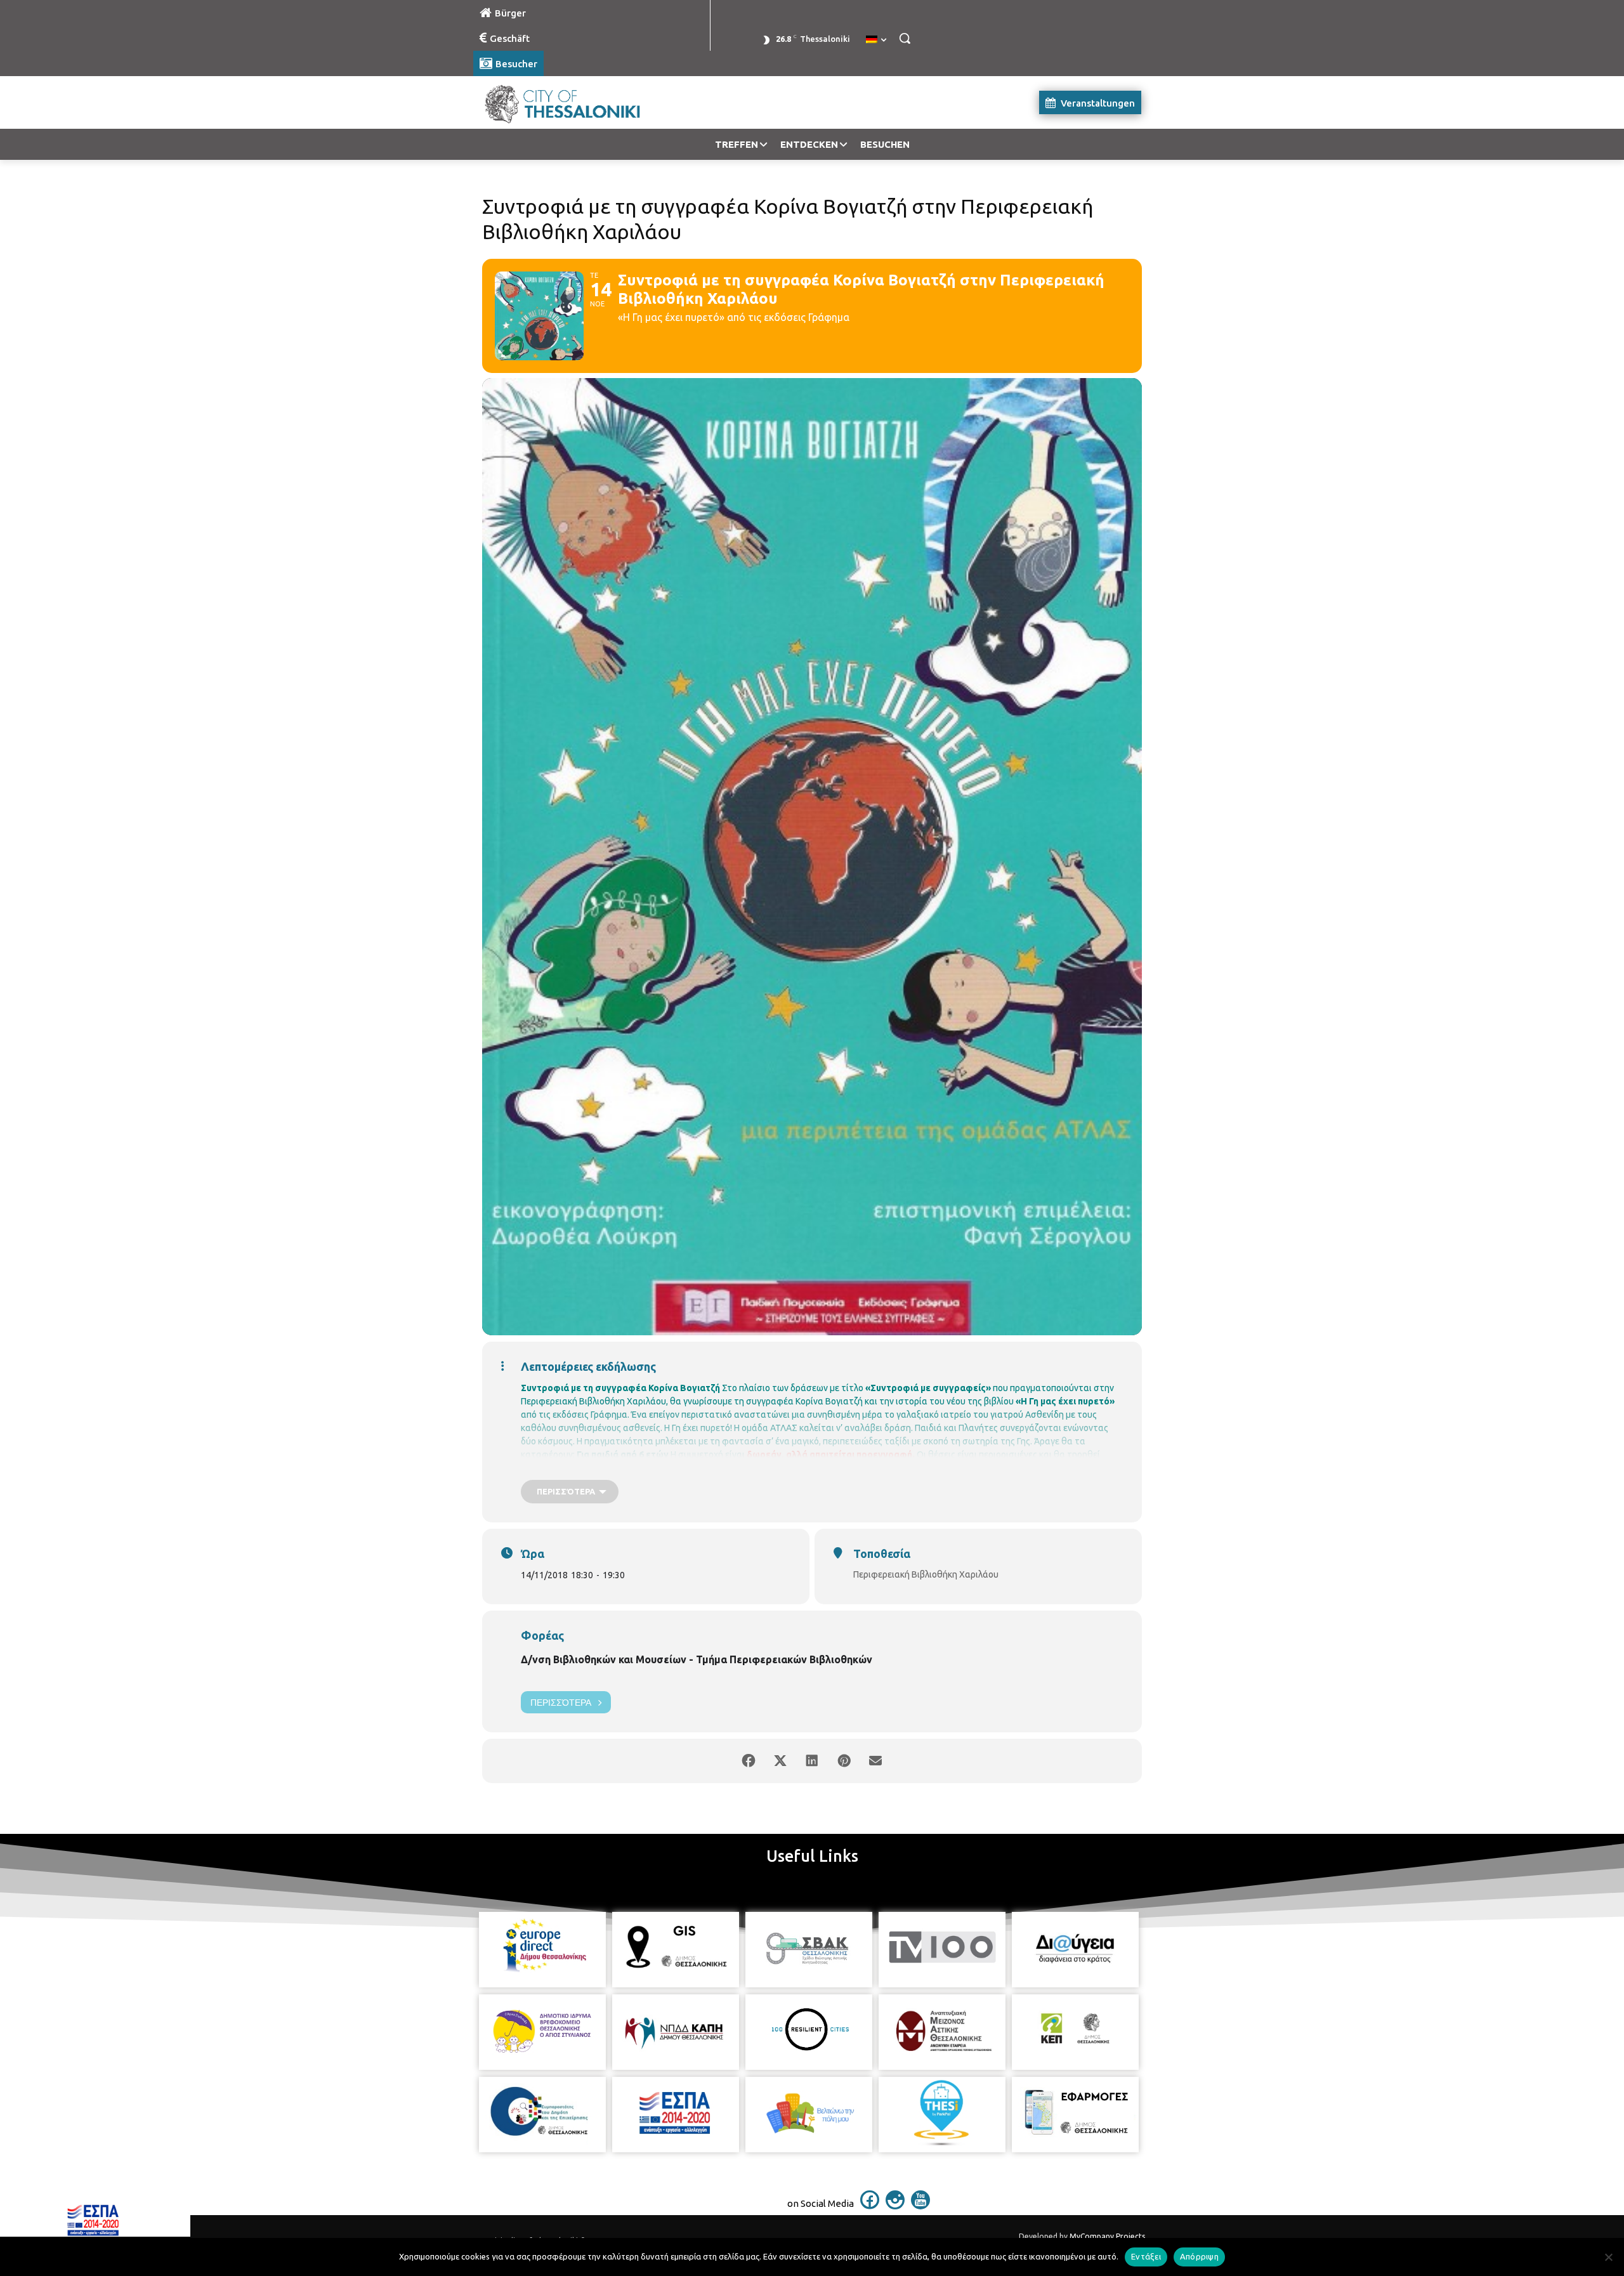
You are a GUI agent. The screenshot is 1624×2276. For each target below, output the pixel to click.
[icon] (870, 2206)
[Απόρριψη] (1608, 2257)
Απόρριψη (1199, 2256)
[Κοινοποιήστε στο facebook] (749, 1761)
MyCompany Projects (1107, 2236)
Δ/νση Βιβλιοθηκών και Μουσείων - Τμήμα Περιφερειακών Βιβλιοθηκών (697, 1659)
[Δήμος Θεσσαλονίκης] (575, 102)
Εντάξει (1146, 2256)
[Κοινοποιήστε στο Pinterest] (844, 1761)
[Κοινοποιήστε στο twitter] (780, 1761)
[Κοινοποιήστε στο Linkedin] (812, 1761)
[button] (905, 38)
